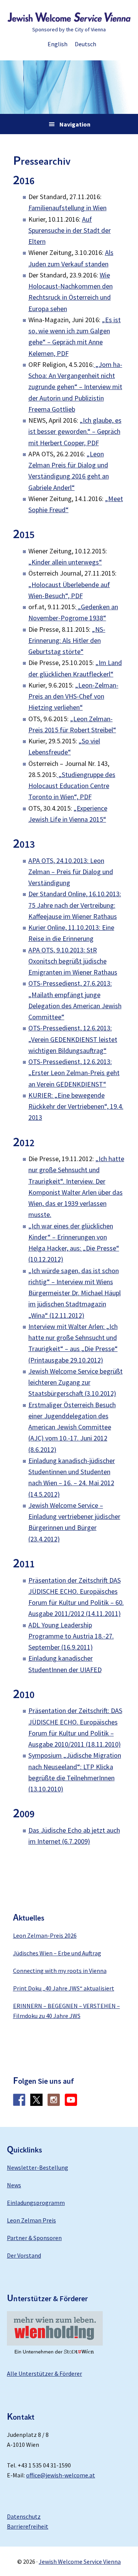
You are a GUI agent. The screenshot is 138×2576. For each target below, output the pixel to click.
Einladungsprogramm (36, 2203)
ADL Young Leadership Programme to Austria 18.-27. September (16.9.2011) (71, 1636)
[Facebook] (19, 2104)
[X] (36, 2104)
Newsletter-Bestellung (38, 2167)
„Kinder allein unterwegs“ (65, 562)
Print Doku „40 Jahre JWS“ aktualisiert (64, 1988)
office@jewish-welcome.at (61, 2475)
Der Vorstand (24, 2255)
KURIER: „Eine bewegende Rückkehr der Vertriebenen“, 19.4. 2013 (76, 1106)
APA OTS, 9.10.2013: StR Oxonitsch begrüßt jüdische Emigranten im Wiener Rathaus (73, 961)
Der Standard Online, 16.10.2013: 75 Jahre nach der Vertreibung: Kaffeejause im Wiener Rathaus (75, 905)
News (14, 2185)
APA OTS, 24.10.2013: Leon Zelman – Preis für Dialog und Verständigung (71, 872)
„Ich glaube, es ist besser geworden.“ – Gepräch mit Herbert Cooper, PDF (75, 431)
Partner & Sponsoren (34, 2238)
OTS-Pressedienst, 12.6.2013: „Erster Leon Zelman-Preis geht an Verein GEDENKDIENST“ (74, 1073)
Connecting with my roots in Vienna (60, 1971)
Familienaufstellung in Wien (67, 208)
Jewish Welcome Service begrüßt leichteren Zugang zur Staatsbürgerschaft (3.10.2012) (76, 1382)
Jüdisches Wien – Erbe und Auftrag (57, 1953)
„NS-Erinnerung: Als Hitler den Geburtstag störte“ (67, 641)
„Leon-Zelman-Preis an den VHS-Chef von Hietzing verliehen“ (73, 696)
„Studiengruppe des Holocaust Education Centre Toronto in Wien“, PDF (72, 786)
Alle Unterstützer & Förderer (44, 2373)
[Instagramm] (54, 2104)
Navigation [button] (75, 124)
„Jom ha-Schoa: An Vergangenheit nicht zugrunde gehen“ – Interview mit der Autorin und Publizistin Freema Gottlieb (75, 387)
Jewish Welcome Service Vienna (69, 17)
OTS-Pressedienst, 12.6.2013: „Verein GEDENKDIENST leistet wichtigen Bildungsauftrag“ (73, 1039)
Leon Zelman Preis (31, 2220)
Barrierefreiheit (28, 2526)
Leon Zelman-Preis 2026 (45, 1935)
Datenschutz (24, 2516)
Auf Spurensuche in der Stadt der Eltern (70, 230)
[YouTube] (71, 2104)
